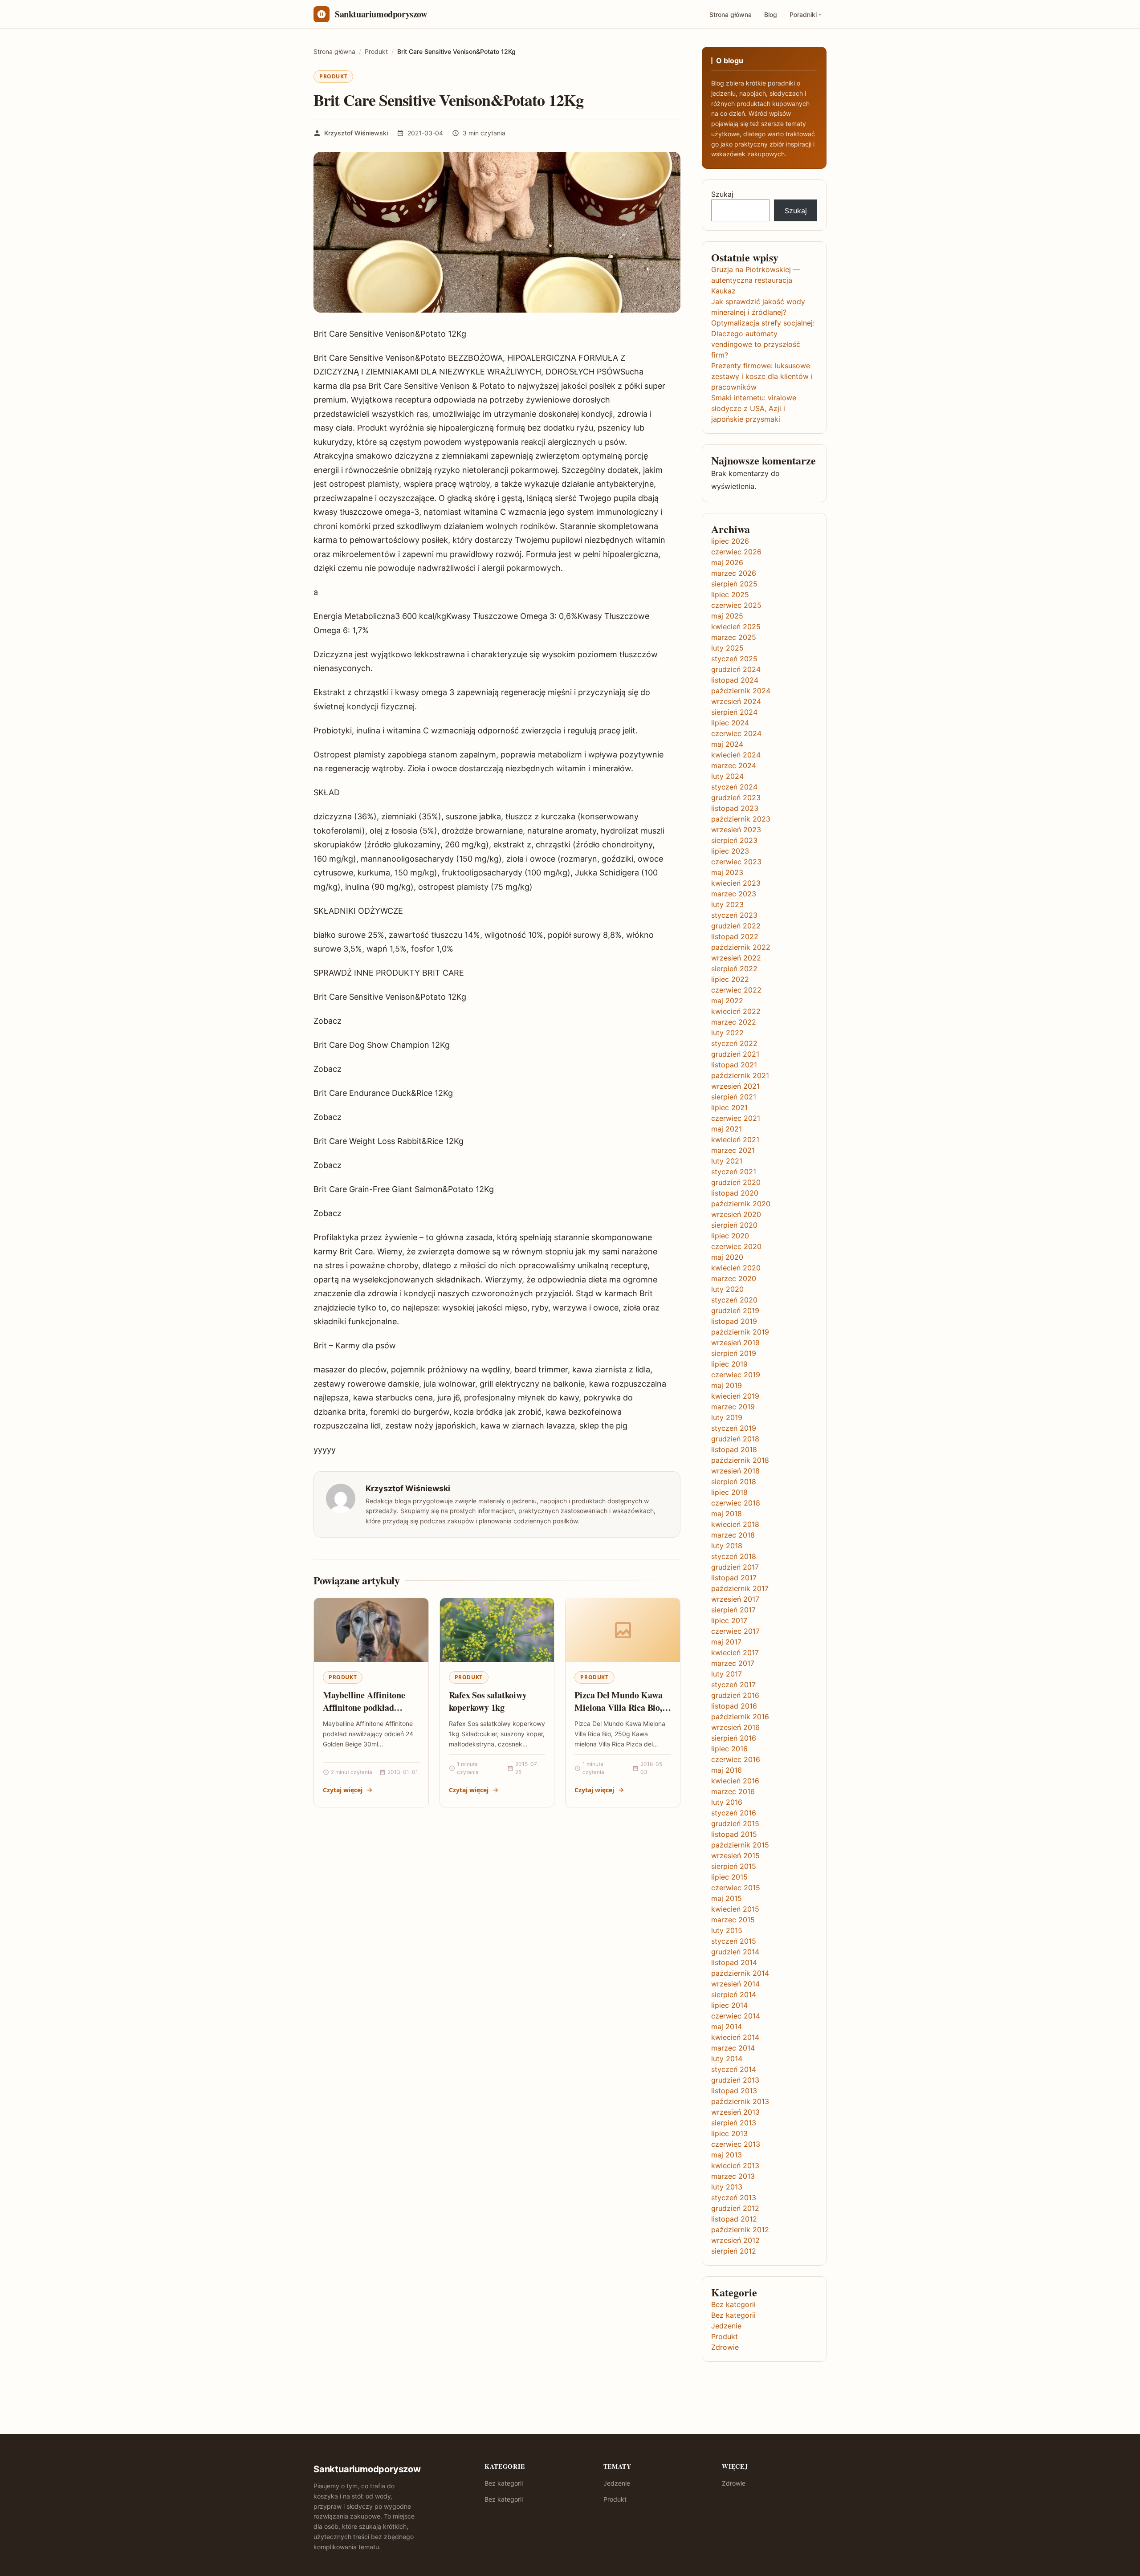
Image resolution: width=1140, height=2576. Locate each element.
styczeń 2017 (733, 1685)
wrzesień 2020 (736, 1214)
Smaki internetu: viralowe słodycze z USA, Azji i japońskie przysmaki (754, 408)
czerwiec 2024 (736, 733)
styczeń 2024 (734, 787)
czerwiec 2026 (736, 552)
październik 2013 (740, 2101)
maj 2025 (727, 616)
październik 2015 (740, 1845)
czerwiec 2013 (736, 2144)
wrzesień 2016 (735, 1727)
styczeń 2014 (734, 2069)
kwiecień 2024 (736, 755)
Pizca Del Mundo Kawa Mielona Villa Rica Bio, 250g (618, 1707)
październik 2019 (740, 1332)
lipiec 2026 (730, 541)
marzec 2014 (733, 2048)
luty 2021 (727, 1161)
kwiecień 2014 (735, 2037)
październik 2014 (740, 1973)
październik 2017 (740, 1588)
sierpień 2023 (734, 840)
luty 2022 (727, 1033)
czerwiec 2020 (736, 1246)
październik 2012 (740, 2230)
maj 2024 (727, 744)
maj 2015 (727, 1898)
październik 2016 (740, 1717)
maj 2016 (727, 1770)
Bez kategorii (733, 2304)
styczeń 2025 (734, 659)
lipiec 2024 (730, 723)
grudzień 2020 (736, 1182)
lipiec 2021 (729, 1107)
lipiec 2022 (730, 979)
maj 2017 (726, 1642)
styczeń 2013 (734, 2198)
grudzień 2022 (736, 926)
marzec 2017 (733, 1663)
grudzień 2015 (735, 1823)
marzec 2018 (733, 1535)
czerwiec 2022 (736, 990)
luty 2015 (727, 1930)
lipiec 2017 (729, 1620)
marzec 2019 (733, 1407)
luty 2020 (727, 1289)
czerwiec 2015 (736, 1888)
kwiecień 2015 (735, 1909)
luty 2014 (727, 2059)
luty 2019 (727, 1417)
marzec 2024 (734, 765)
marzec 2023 (734, 894)
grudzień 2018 (735, 1439)
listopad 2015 (734, 1834)
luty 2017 (727, 1674)
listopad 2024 (735, 680)
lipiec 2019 (729, 1364)
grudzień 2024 (736, 669)
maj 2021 (727, 1129)
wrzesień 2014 (735, 1984)
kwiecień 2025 (736, 627)
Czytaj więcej (343, 1790)
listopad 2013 (734, 2091)
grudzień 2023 (736, 798)
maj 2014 (727, 2027)
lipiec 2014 (729, 2005)
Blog (771, 14)
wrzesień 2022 (736, 958)
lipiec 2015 (729, 1877)
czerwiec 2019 (736, 1375)
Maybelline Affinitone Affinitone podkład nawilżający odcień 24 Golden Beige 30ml (364, 1713)
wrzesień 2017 (735, 1599)
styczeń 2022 (734, 1043)
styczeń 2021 (734, 1172)
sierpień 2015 (734, 1866)
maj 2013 (727, 2155)
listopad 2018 (734, 1449)
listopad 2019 (734, 1321)
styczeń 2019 (734, 1428)
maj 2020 (727, 1257)
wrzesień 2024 (736, 701)
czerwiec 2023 (736, 862)
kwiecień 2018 (735, 1524)
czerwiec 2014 (736, 2016)
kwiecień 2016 (735, 1781)
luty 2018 (727, 1546)
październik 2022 (741, 947)
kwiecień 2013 (735, 2165)
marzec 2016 (733, 1791)
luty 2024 (727, 776)
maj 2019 (727, 1385)
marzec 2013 (733, 2176)
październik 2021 (740, 1075)
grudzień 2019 (735, 1310)
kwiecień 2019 (735, 1396)
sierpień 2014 (734, 1994)
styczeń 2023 (734, 915)
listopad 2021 (734, 1065)
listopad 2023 (735, 808)
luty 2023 (727, 904)
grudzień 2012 (735, 2208)
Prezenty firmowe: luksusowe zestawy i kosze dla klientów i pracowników (762, 376)
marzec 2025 (734, 637)
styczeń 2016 (734, 1813)
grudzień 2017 (735, 1567)
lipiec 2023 (730, 851)
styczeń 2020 (734, 1300)
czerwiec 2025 (736, 605)
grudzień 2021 (735, 1054)
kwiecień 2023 (736, 883)
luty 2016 (727, 1802)
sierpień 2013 (734, 2123)
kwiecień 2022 (736, 1011)
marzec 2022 (734, 1022)
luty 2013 (727, 2187)
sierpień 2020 (734, 1225)
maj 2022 (727, 1001)
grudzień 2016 (735, 1695)
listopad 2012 (734, 2219)
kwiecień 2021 (735, 1139)
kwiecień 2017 (735, 1652)
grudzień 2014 (735, 1952)
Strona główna (731, 14)
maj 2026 (727, 562)
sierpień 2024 (734, 712)
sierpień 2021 (734, 1097)
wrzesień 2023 (736, 830)
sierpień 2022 (734, 969)
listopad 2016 (734, 1706)
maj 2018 (727, 1514)
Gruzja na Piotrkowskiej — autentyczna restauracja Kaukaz (756, 280)
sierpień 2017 (733, 1610)
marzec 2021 (733, 1150)
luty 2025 (727, 648)
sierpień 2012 (734, 2251)
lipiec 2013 (729, 2133)
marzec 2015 (733, 1920)
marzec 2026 (734, 573)
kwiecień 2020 (736, 1268)
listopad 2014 (734, 1962)
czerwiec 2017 (735, 1631)
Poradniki (803, 14)
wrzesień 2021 (735, 1086)
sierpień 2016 (734, 1738)
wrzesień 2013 (735, 2112)
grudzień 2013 (735, 2080)
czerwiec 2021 (736, 1118)
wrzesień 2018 (735, 1471)
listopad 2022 (735, 936)
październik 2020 (741, 1204)
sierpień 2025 (734, 584)
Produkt (333, 76)
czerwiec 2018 (736, 1503)
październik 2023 (741, 819)
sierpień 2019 (734, 1353)
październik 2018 (740, 1460)
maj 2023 (727, 872)
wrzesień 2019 (735, 1343)
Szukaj (722, 194)
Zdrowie (725, 2347)
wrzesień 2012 (735, 2240)
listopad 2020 (735, 1193)
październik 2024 (741, 691)
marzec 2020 (734, 1278)
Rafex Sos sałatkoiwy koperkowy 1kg (488, 1701)
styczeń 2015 (734, 1941)
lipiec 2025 (730, 594)
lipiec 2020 (730, 1236)
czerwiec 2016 (736, 1759)
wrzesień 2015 (735, 1856)
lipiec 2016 (729, 1749)
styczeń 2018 (734, 1556)
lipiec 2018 (729, 1492)
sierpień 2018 (734, 1481)
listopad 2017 (734, 1578)
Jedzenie (726, 2326)
